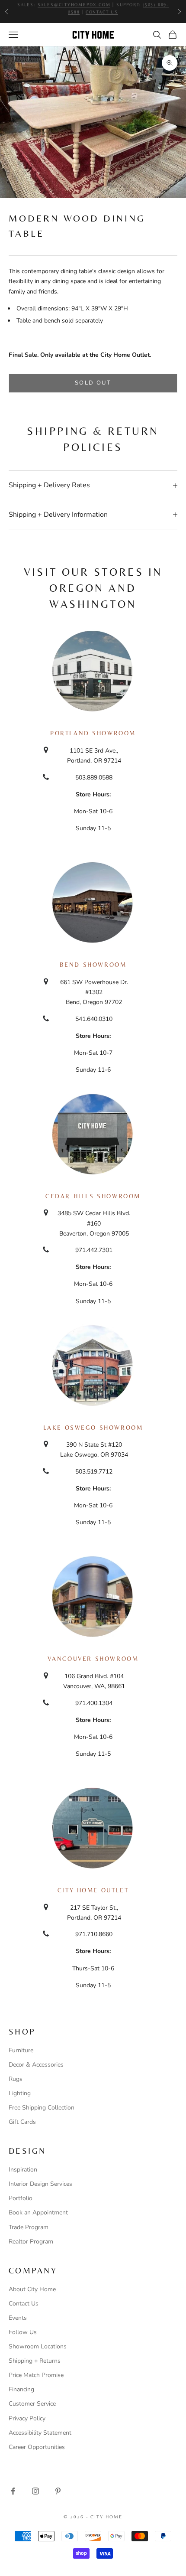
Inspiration (23, 2170)
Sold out (93, 383)
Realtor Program (31, 2242)
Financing (21, 2389)
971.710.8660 (94, 1934)
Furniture (21, 2050)
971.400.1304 (94, 1703)
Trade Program (29, 2227)
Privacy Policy (27, 2418)
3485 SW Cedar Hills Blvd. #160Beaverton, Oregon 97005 (94, 1223)
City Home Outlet (93, 1890)
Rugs (16, 2079)
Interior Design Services (40, 2184)
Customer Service (32, 2404)
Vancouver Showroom (93, 1659)
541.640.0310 (94, 1019)
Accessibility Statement (40, 2433)
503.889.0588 (94, 778)
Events (18, 2318)
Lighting (20, 2093)
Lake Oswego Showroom (93, 1428)
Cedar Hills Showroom (93, 1196)
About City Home (32, 2289)
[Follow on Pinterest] (58, 2491)
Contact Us (24, 2304)
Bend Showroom (93, 965)
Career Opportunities (37, 2447)
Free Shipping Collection (42, 2108)
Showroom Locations (38, 2346)
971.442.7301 (94, 1250)
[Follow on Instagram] (35, 2491)
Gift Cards (22, 2122)
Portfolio (21, 2198)
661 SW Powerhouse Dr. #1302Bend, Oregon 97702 (94, 992)
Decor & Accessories (36, 2065)
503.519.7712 (94, 1472)
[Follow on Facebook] (13, 2491)
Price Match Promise (36, 2375)
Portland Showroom (93, 733)
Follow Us (23, 2332)
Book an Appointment (38, 2212)
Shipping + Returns (35, 2361)
